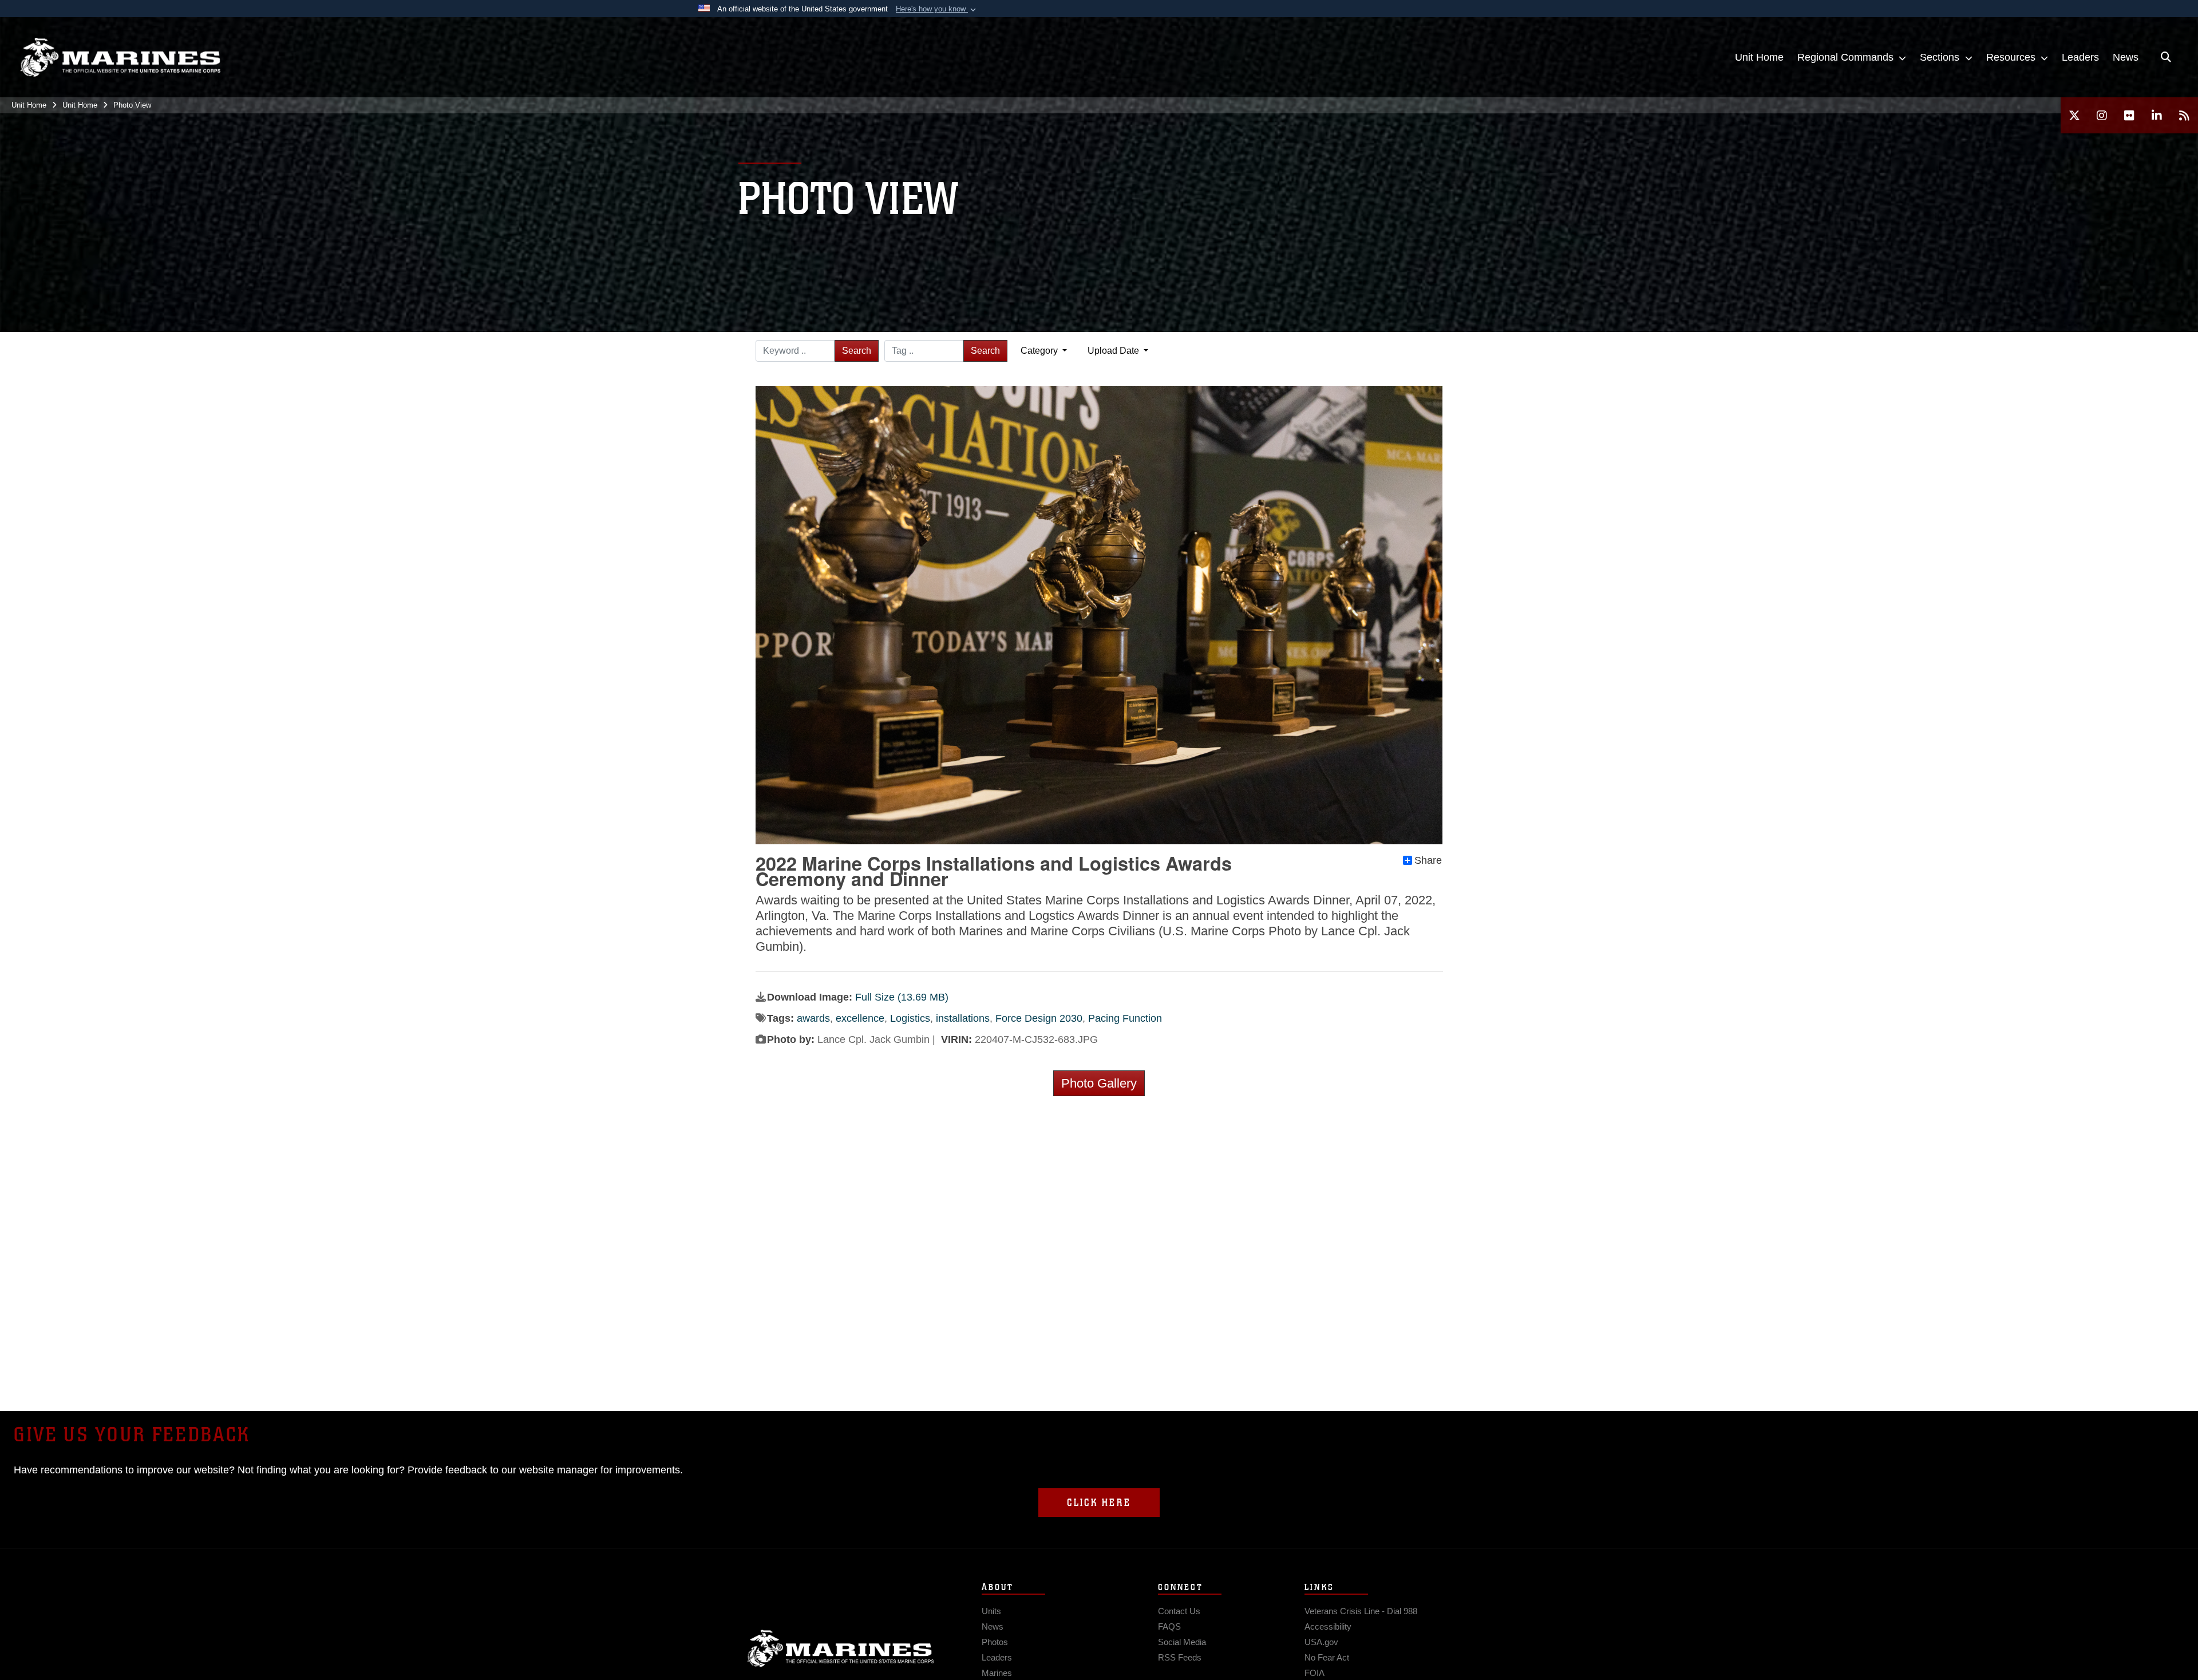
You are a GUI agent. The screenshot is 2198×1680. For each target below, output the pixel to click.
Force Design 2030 (1039, 1018)
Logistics (910, 1018)
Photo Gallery (1099, 1083)
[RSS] (2184, 115)
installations (963, 1018)
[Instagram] (2102, 115)
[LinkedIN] (2157, 115)
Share (1428, 860)
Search (857, 351)
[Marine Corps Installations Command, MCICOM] (120, 58)
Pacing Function (1125, 1018)
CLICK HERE (1099, 1503)
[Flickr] (2129, 115)
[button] (937, 9)
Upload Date (1114, 351)
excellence (860, 1018)
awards (813, 1018)
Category (1040, 351)
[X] (2074, 115)
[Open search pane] (2166, 57)
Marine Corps (841, 1649)
